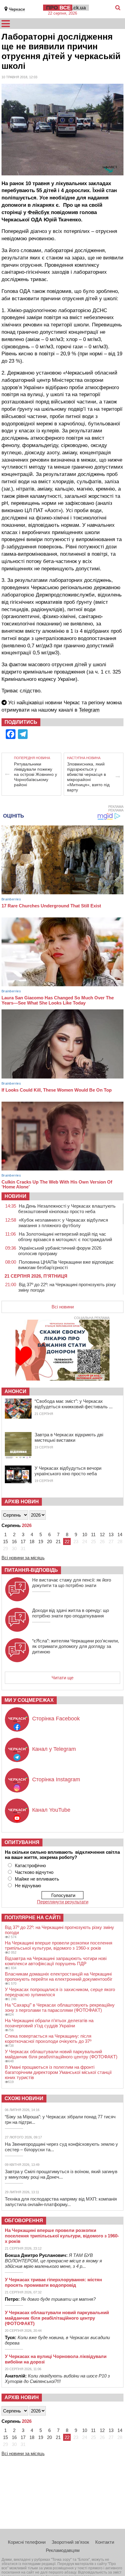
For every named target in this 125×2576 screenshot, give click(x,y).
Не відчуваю (28, 1886)
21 (58, 1541)
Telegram (89, 710)
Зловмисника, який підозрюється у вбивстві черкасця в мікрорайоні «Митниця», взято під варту (88, 777)
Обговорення (24, 2221)
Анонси (15, 1391)
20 (49, 1541)
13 (111, 1534)
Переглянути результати (63, 1902)
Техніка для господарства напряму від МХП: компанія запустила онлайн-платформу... (61, 2202)
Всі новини (63, 1307)
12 (102, 1534)
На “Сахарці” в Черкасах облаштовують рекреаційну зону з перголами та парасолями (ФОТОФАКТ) (60, 2008)
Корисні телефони (27, 2542)
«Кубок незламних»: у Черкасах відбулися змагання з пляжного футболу (63, 1223)
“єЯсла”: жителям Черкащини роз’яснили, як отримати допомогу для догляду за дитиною (76, 1646)
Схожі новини (24, 2098)
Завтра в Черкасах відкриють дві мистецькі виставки (69, 1437)
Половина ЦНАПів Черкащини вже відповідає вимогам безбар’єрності (66, 1265)
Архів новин (22, 1502)
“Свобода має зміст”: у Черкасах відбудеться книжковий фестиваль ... (74, 1404)
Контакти (105, 2542)
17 (23, 1541)
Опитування (22, 1842)
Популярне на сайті (32, 1918)
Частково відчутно (34, 1872)
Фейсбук (39, 212)
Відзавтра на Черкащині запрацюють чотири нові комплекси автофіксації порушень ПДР (56, 1961)
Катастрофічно (30, 1865)
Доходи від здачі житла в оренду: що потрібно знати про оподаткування (71, 1613)
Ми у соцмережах (29, 1700)
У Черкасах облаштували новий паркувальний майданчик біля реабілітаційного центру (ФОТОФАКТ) (61, 2054)
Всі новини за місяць (23, 1558)
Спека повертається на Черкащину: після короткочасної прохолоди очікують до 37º (48, 2039)
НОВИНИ (15, 1196)
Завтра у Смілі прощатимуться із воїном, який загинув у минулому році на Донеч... (61, 2174)
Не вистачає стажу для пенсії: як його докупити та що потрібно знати (72, 1583)
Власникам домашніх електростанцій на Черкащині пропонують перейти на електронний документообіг (59, 1976)
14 (120, 1534)
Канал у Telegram (54, 1749)
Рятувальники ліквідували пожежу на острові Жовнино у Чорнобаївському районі (35, 774)
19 (41, 1541)
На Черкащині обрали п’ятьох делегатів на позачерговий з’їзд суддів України (49, 2023)
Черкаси (17, 9)
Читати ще (62, 1678)
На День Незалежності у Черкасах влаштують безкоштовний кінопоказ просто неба (67, 1209)
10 (85, 1534)
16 (14, 1541)
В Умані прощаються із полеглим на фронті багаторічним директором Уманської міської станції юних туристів (58, 2072)
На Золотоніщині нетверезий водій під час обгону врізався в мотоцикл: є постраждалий (65, 1237)
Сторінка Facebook (56, 1719)
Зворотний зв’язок (70, 2542)
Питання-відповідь (31, 1570)
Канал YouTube (51, 1810)
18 (32, 1541)
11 (93, 1534)
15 (5, 1541)
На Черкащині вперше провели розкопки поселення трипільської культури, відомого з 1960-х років (59, 1945)
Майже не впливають (37, 1879)
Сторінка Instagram (56, 1779)
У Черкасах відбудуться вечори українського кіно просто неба (68, 1471)
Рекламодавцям (63, 2550)
